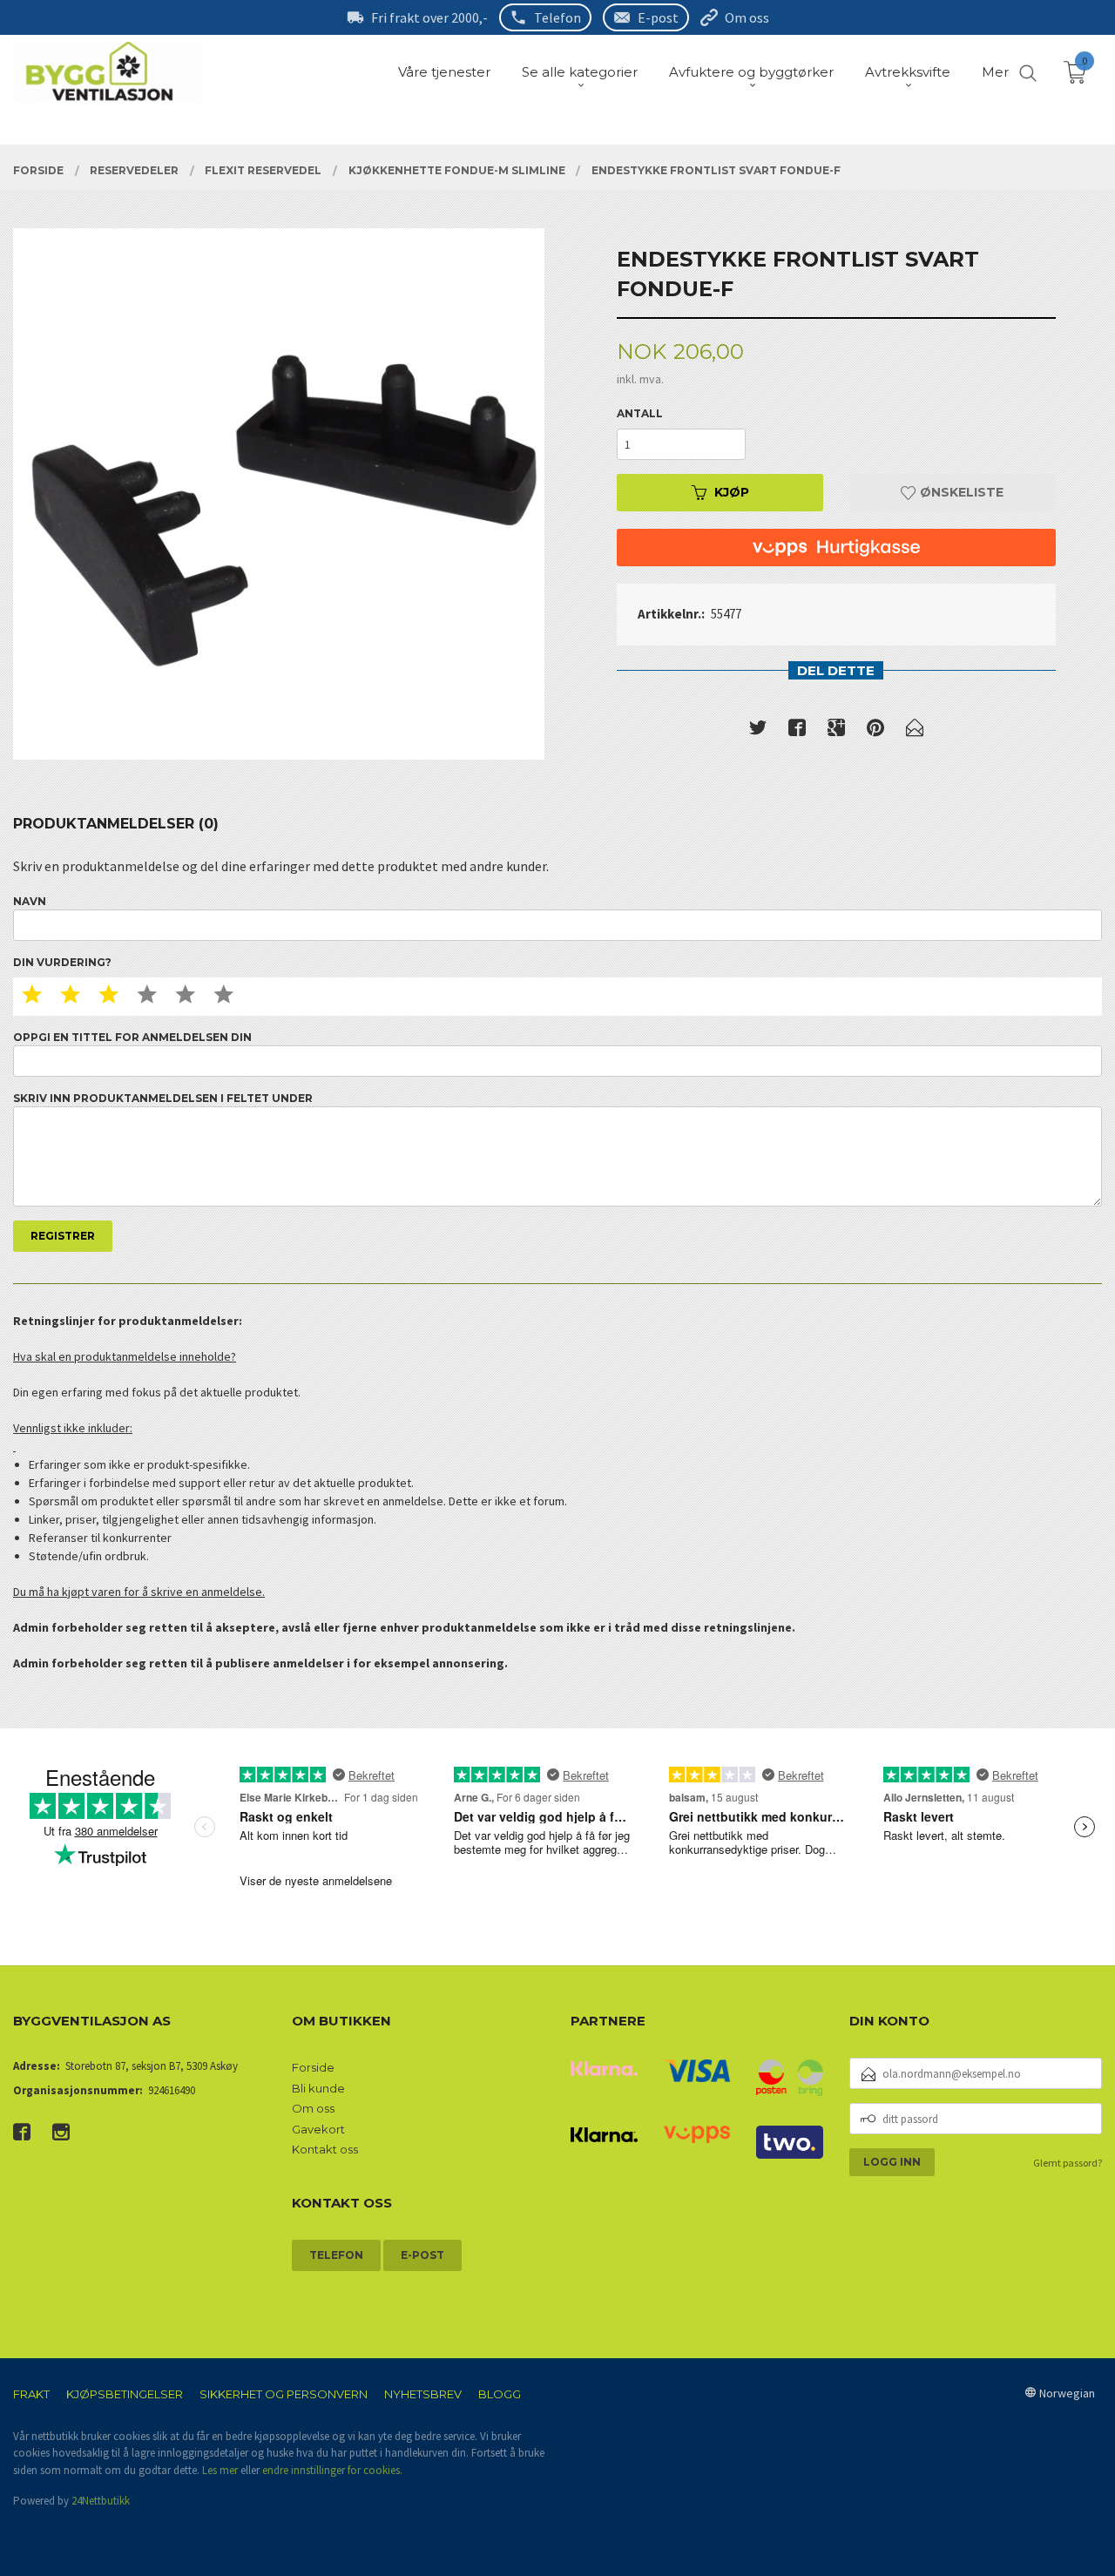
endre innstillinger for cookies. (332, 2470)
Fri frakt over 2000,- (429, 17)
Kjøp (732, 492)
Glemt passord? (1068, 2163)
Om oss (747, 17)
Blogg (500, 2394)
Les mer (220, 2470)
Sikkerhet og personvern (284, 2394)
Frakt (31, 2394)
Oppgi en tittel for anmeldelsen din (132, 1037)
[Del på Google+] (836, 731)
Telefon (557, 17)
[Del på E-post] (915, 731)
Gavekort (318, 2129)
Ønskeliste (960, 492)
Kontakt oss (325, 2149)
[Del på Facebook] (797, 731)
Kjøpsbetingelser (125, 2394)
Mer (995, 72)
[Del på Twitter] (758, 731)
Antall (640, 413)
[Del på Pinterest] (875, 731)
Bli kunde (318, 2088)
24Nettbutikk (101, 2501)
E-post (658, 17)
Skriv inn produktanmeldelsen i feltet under (163, 1098)
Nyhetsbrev (423, 2394)
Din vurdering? (62, 962)
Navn (30, 901)
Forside (313, 2067)
